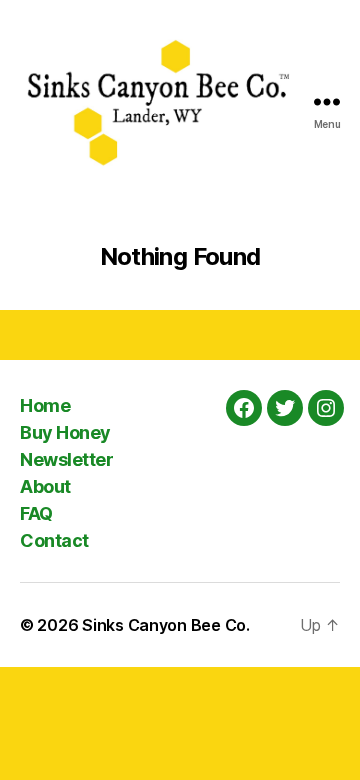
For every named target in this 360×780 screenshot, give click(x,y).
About (45, 486)
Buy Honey (65, 432)
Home (45, 405)
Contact (54, 540)
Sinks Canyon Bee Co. (166, 625)
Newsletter (66, 459)
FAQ (36, 513)
